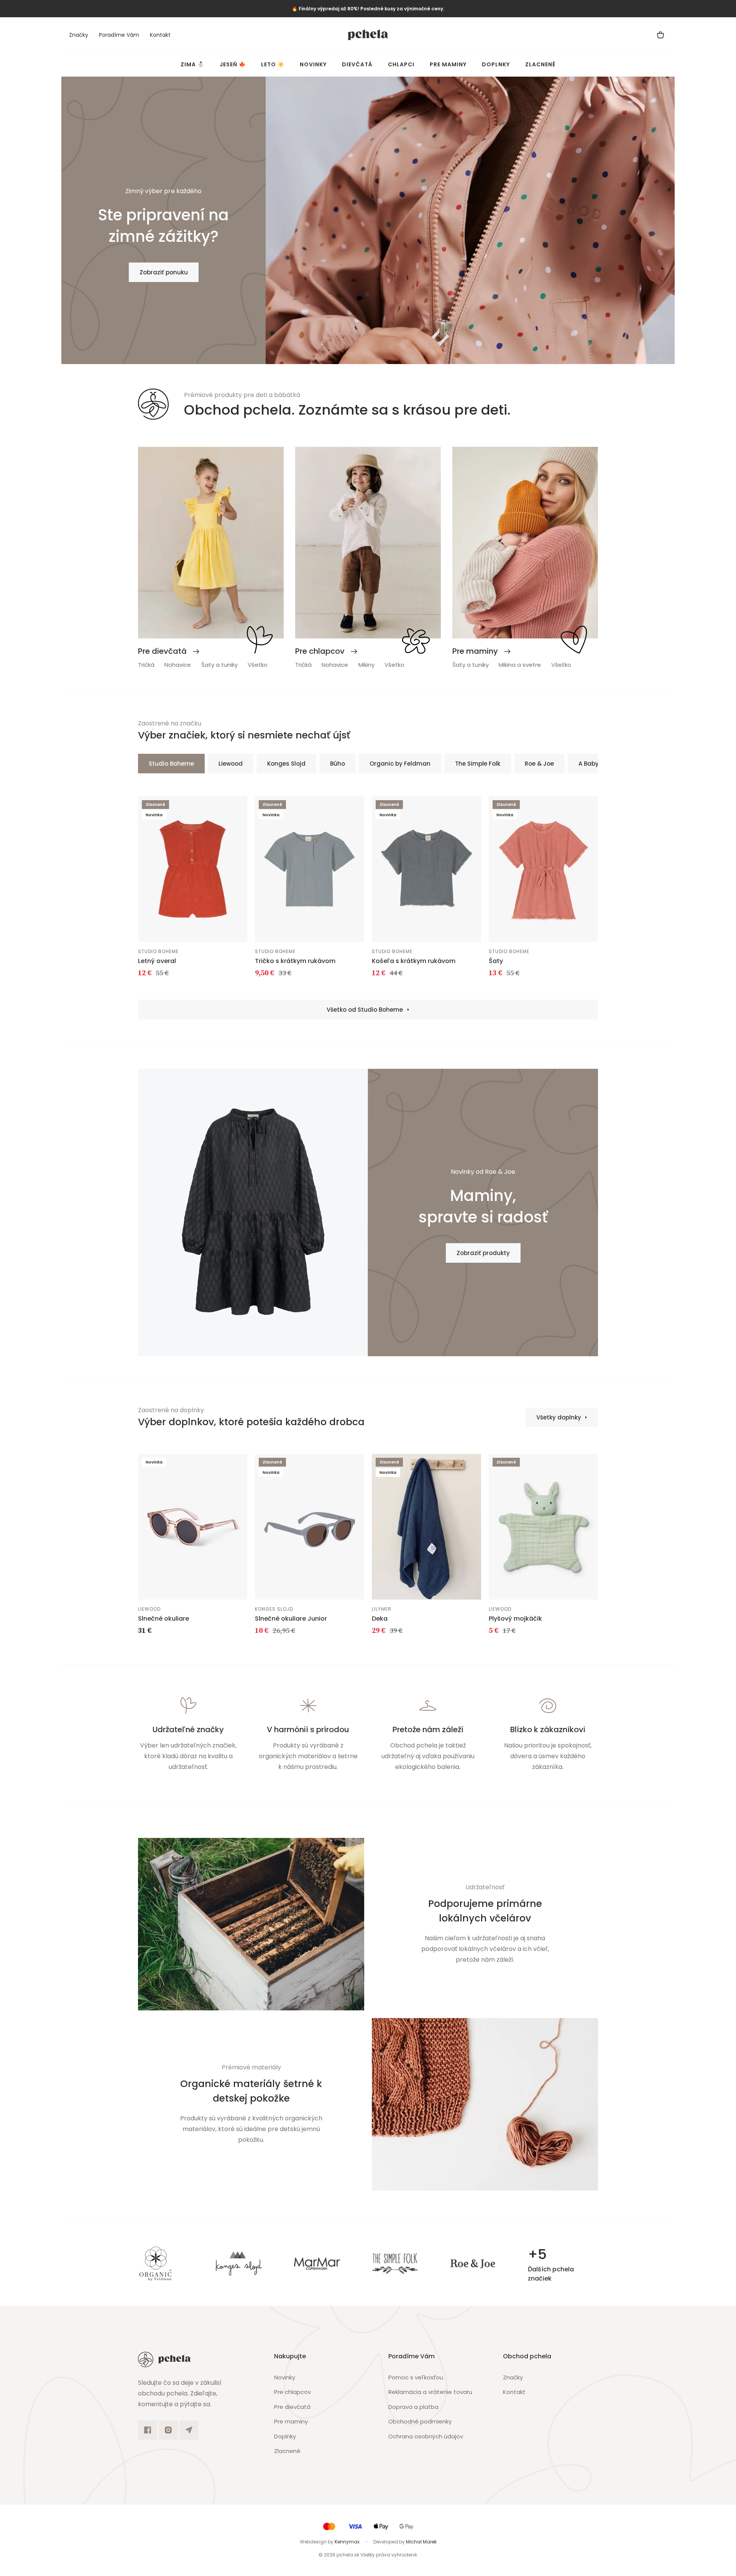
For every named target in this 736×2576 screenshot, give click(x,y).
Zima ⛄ (192, 64)
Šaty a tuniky (219, 665)
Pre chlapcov (292, 2392)
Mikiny (366, 665)
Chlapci (401, 64)
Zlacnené (540, 64)
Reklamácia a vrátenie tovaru (430, 2392)
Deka (380, 1619)
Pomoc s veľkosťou (416, 2377)
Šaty (496, 961)
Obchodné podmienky (420, 2421)
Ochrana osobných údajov (426, 2436)
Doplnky (496, 64)
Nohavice (178, 665)
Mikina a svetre (520, 665)
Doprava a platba (413, 2407)
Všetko (258, 665)
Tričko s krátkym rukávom (295, 961)
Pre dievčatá (292, 2407)
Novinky (313, 64)
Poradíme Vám (119, 35)
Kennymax (347, 2542)
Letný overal (157, 961)
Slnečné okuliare (163, 1619)
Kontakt (160, 35)
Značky (79, 35)
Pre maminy (448, 64)
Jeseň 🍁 (233, 64)
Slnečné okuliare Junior (291, 1619)
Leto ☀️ (273, 64)
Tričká (146, 665)
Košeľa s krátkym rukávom (414, 961)
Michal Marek (421, 2542)
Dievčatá (357, 64)
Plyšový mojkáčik (515, 1619)
